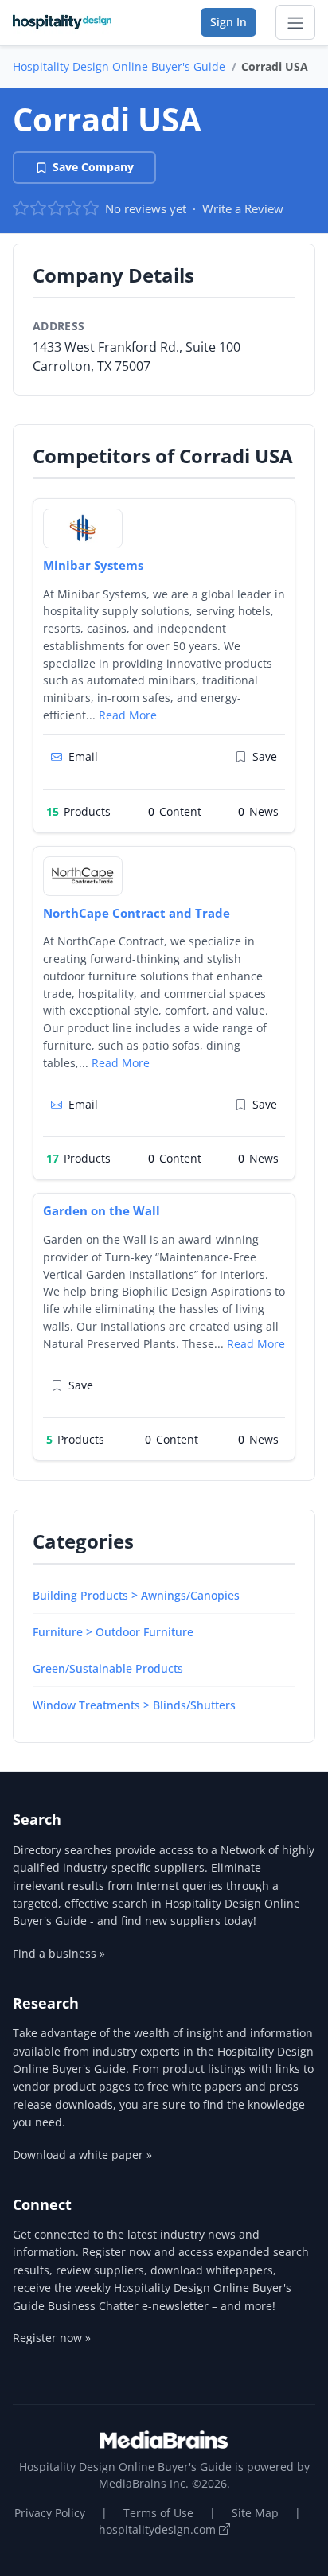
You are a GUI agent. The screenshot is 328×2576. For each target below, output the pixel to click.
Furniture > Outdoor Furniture (113, 1632)
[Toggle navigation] (295, 22)
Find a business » (59, 1953)
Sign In (228, 22)
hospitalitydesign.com (159, 2529)
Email (83, 756)
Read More (128, 715)
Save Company (93, 167)
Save (265, 756)
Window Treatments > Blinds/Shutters (134, 1705)
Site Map (255, 2513)
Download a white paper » (82, 2155)
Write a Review (243, 208)
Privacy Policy (50, 2513)
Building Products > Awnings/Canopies (136, 1595)
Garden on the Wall (102, 1210)
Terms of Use (158, 2513)
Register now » (52, 2338)
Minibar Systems (93, 565)
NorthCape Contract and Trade (137, 913)
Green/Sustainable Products (108, 1668)
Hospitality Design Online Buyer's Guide (119, 66)
